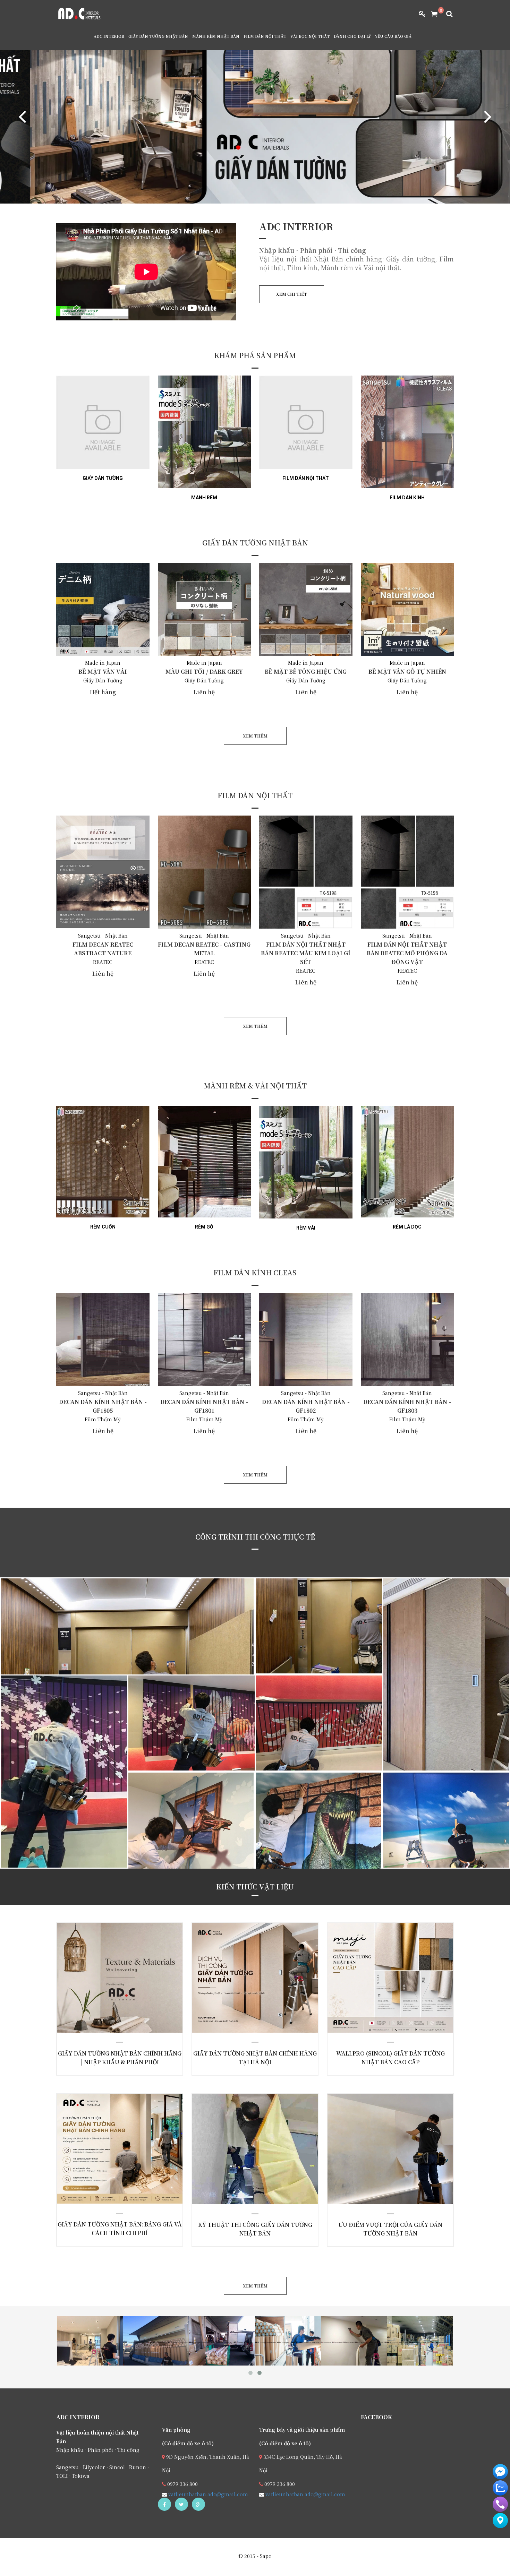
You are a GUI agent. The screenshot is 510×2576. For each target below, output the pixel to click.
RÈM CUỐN (103, 1227)
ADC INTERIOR (109, 36)
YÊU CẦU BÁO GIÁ (393, 36)
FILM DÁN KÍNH (407, 498)
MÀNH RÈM (204, 498)
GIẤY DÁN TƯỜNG (103, 478)
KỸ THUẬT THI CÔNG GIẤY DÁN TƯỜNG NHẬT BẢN (246, 2151)
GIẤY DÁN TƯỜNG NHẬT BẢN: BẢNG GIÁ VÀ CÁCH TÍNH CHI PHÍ (111, 2152)
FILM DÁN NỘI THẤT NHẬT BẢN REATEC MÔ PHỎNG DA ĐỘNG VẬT (407, 953)
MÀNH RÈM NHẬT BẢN (216, 36)
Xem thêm (105, 2032)
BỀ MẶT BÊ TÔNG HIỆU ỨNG (306, 671)
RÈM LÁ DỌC (407, 1227)
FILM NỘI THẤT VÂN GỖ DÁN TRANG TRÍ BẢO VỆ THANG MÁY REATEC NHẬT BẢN (133, 1667)
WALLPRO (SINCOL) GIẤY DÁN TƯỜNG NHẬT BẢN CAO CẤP (381, 1980)
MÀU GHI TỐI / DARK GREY (204, 671)
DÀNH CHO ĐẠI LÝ (352, 36)
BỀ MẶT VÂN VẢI (103, 671)
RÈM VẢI (306, 1228)
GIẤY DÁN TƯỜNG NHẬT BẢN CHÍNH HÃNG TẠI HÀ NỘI (245, 1980)
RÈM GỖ (204, 1227)
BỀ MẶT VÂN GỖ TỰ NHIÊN (407, 671)
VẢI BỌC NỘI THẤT (310, 36)
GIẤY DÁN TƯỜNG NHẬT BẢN (158, 36)
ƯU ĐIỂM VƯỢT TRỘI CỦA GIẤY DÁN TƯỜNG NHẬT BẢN (381, 2151)
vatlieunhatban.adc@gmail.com (207, 2494)
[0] (432, 14)
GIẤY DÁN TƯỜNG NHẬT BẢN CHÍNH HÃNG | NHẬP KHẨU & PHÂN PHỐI (110, 1985)
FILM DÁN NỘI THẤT (265, 36)
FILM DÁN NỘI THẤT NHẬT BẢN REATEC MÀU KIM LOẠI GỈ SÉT (306, 953)
